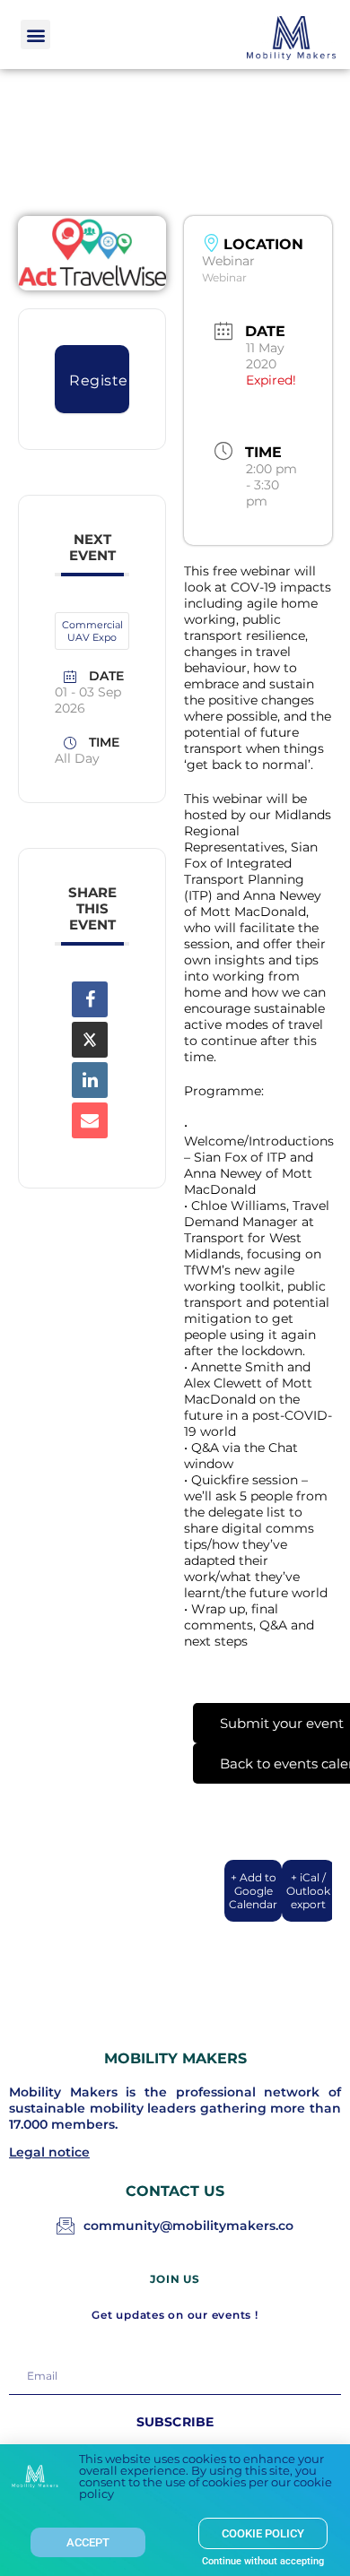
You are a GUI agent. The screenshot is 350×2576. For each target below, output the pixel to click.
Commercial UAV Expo (92, 631)
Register (99, 380)
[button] (35, 35)
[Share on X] (90, 1040)
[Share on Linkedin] (90, 1080)
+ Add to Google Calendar (253, 1891)
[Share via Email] (90, 1120)
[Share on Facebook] (90, 999)
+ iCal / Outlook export (308, 1891)
